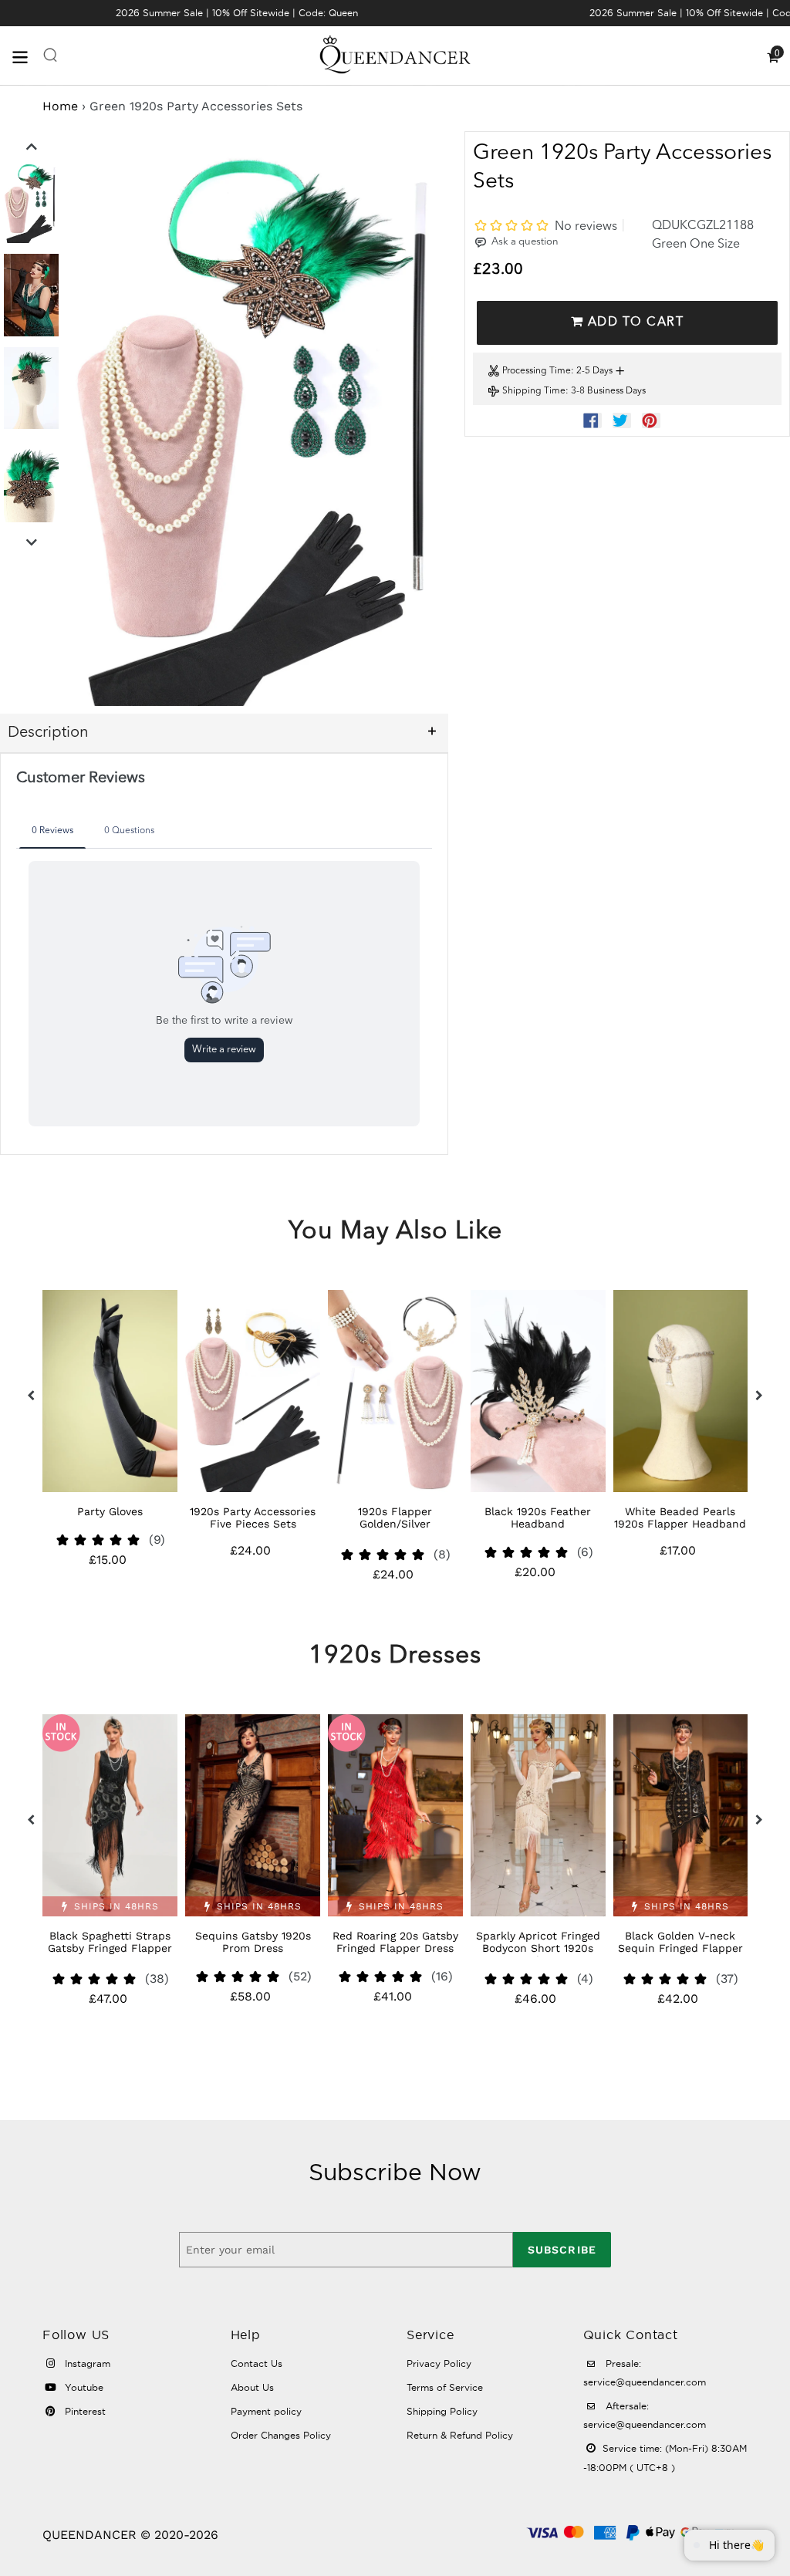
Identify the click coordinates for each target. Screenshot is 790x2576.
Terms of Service (445, 2387)
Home (60, 106)
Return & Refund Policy (460, 2435)
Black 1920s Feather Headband (395, 1518)
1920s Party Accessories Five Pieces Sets (110, 1518)
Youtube (83, 2387)
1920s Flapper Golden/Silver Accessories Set (252, 1524)
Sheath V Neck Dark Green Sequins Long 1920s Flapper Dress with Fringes (680, 1954)
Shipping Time (534, 391)
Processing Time (537, 371)
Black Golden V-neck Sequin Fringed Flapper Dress (538, 1948)
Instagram (86, 2363)
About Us (252, 2387)
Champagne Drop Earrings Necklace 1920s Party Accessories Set (680, 1524)
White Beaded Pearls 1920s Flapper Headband (537, 1518)
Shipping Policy (442, 2411)
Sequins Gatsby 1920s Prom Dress (110, 1942)
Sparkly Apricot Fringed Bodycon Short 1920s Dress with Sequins (395, 1948)
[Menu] (27, 56)
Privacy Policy (439, 2363)
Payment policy (266, 2411)
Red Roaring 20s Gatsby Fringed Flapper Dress (253, 1942)
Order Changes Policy (281, 2435)
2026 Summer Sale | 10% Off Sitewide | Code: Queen (237, 13)
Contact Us (257, 2363)
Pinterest (84, 2411)
